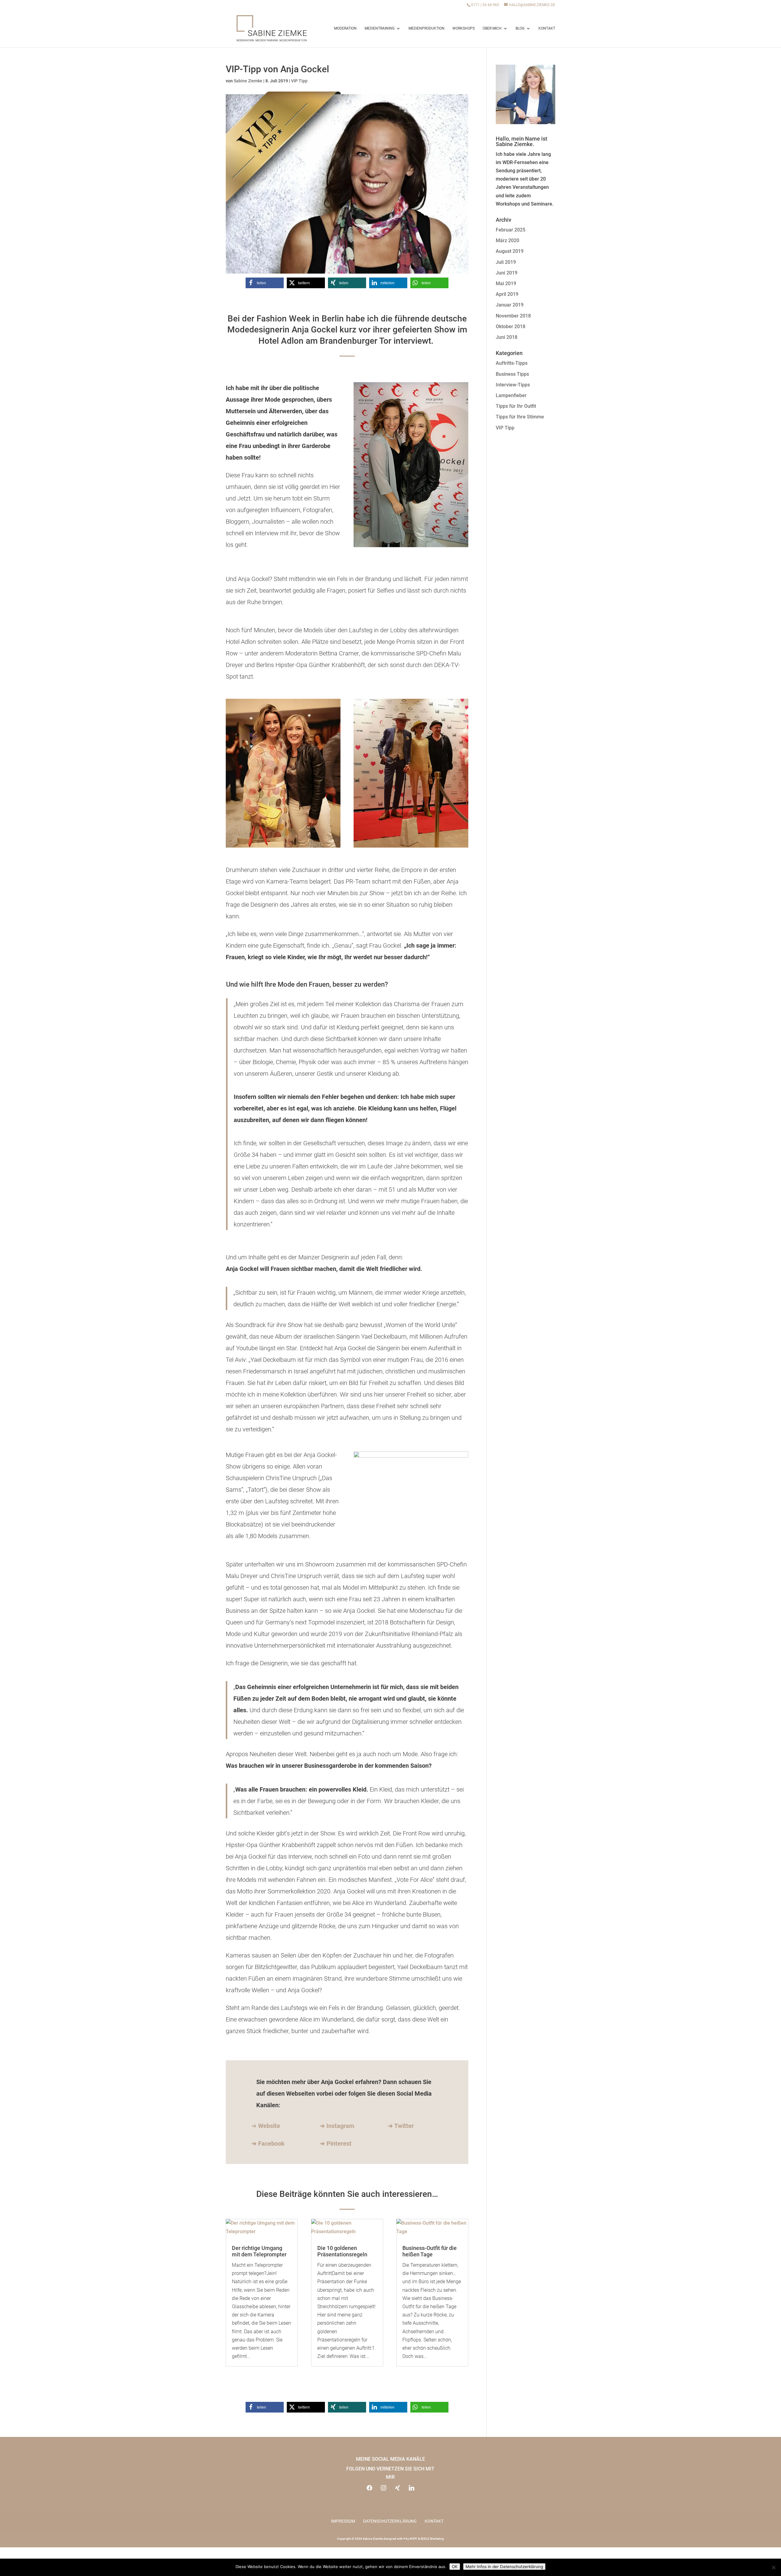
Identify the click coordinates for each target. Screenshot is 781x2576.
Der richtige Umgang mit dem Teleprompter (259, 2251)
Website (269, 2126)
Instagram (340, 2126)
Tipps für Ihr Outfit (516, 406)
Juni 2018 (507, 337)
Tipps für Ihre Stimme (520, 417)
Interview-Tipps (513, 385)
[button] (265, 283)
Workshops (464, 28)
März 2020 (507, 240)
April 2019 (507, 294)
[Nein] (773, 2567)
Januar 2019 (510, 305)
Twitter (404, 2126)
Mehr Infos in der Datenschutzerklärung (504, 2567)
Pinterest (336, 2144)
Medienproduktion (426, 28)
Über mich (492, 28)
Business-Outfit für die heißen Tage (430, 2251)
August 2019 (510, 251)
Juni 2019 (507, 273)
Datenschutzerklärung (390, 2521)
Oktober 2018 (511, 326)
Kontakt (547, 28)
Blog (520, 28)
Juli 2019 (506, 262)
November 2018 (513, 316)
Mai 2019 (506, 283)
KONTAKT (434, 2521)
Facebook (271, 2144)
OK (455, 2567)
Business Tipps (512, 374)
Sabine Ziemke (248, 81)
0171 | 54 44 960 (485, 5)
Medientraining (380, 28)
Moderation (345, 28)
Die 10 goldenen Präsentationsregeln (342, 2251)
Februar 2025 (511, 230)
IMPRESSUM (343, 2521)
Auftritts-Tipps (512, 363)
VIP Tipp (299, 81)
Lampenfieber (511, 395)
